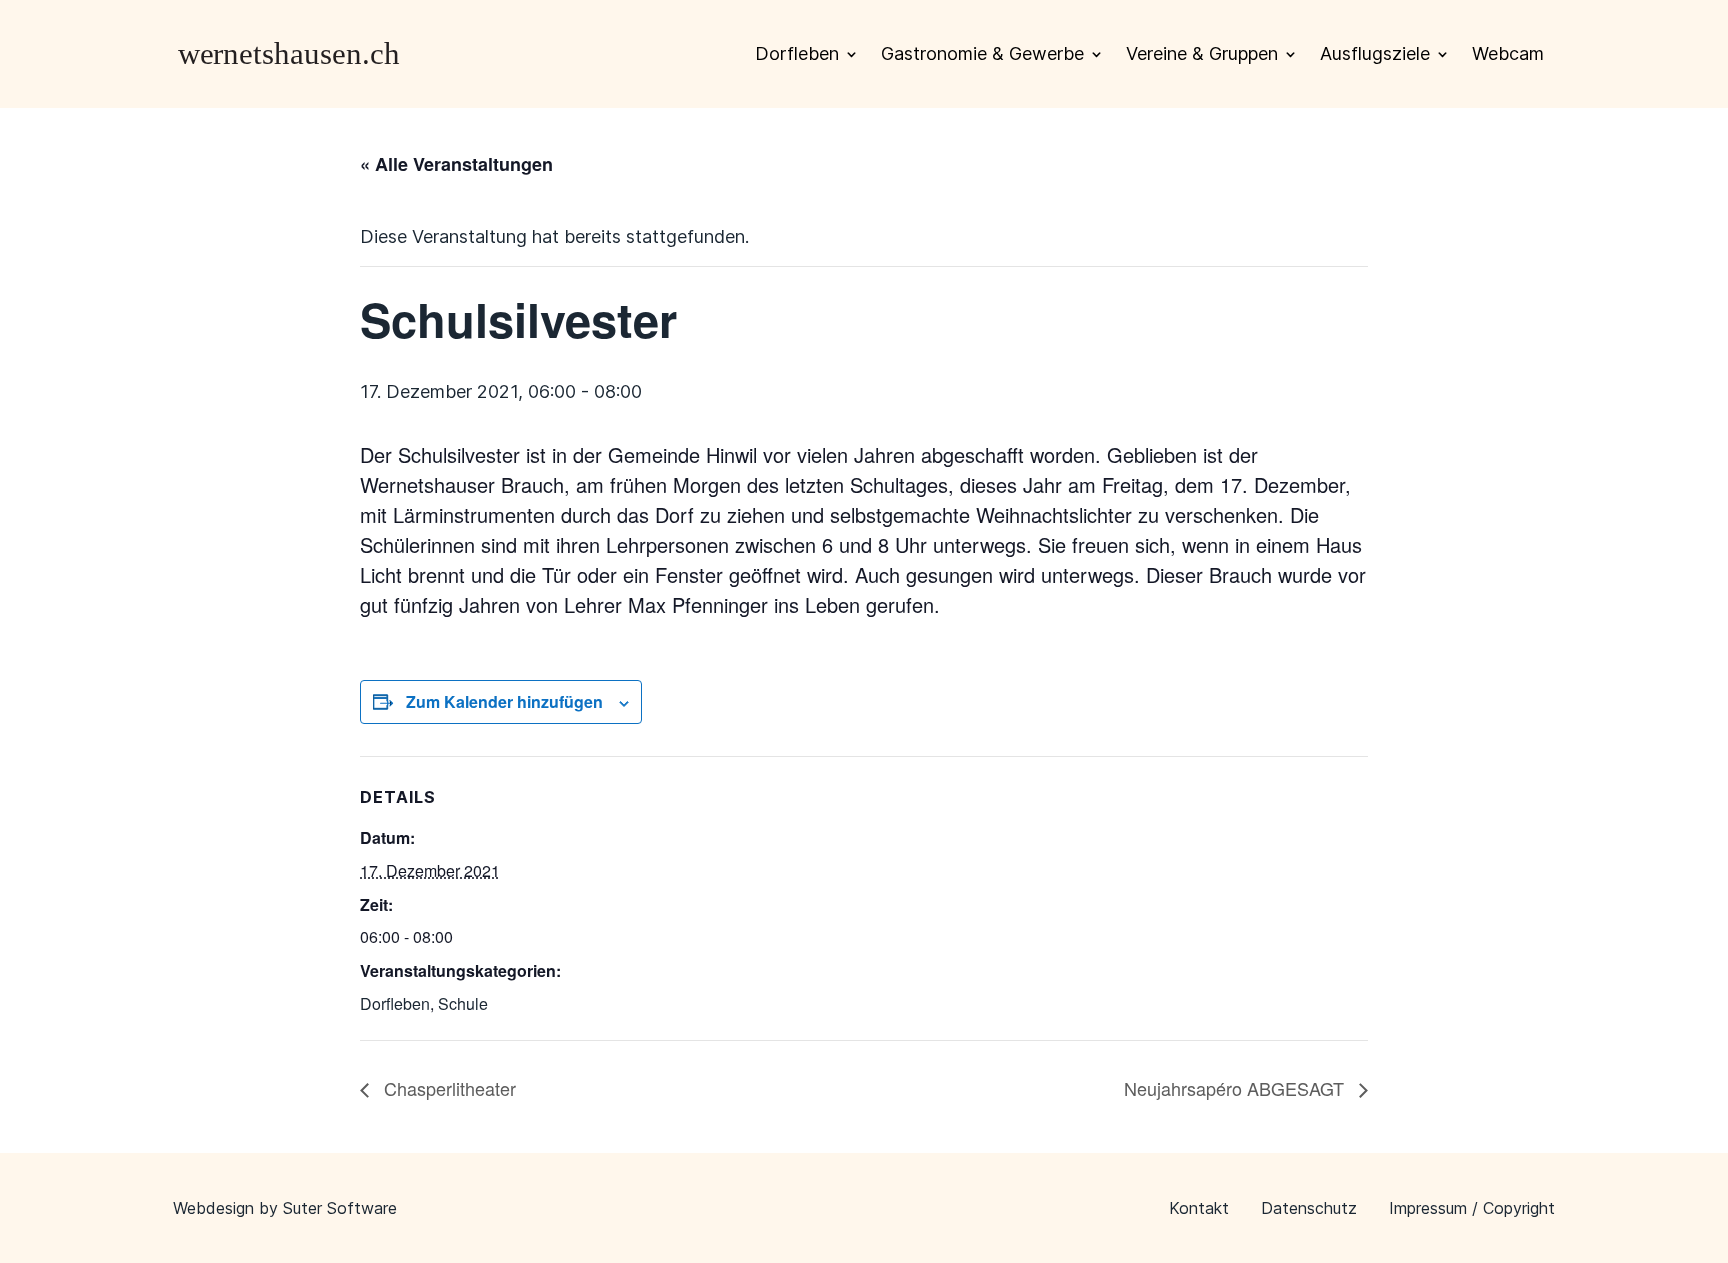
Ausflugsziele (1375, 53)
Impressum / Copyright (1472, 1208)
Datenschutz (1309, 1208)
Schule (463, 1003)
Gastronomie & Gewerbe (982, 53)
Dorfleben (797, 53)
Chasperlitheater (447, 1088)
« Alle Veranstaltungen (456, 164)
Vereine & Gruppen (1202, 53)
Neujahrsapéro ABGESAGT (1236, 1088)
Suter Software (340, 1208)
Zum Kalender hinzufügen (504, 701)
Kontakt (1199, 1208)
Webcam (1508, 53)
